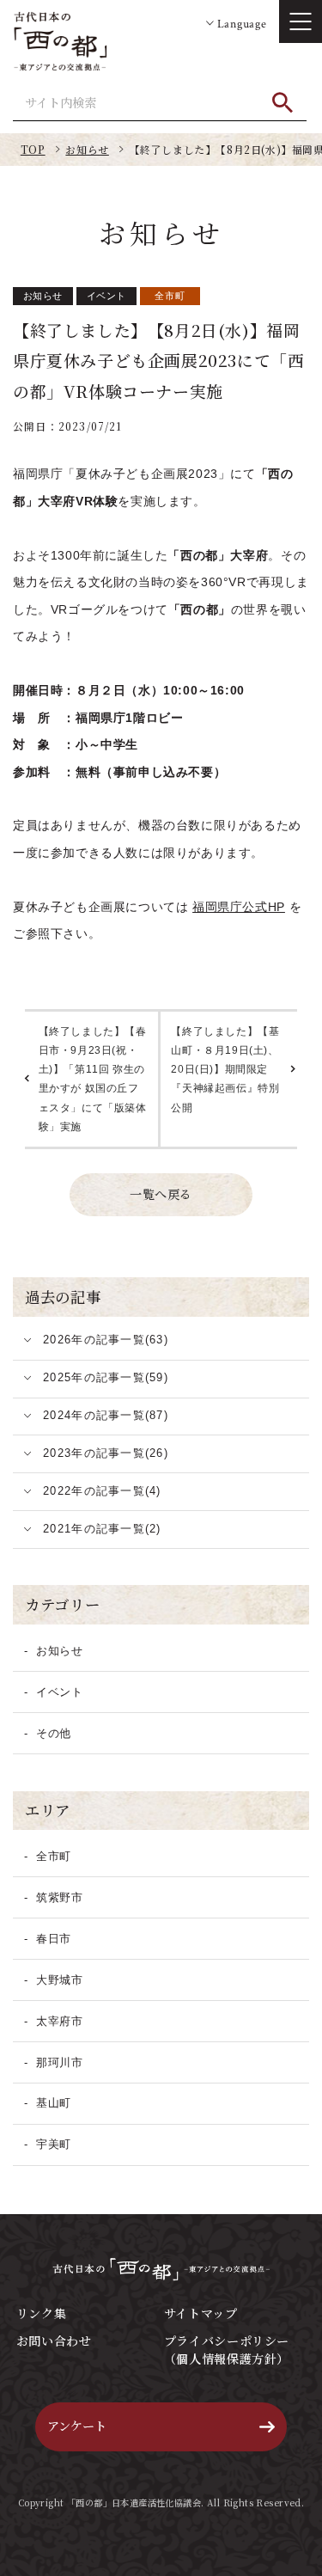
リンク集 (41, 2313)
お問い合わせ (54, 2340)
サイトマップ (201, 2313)
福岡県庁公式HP (239, 907)
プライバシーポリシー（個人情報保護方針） (227, 2350)
